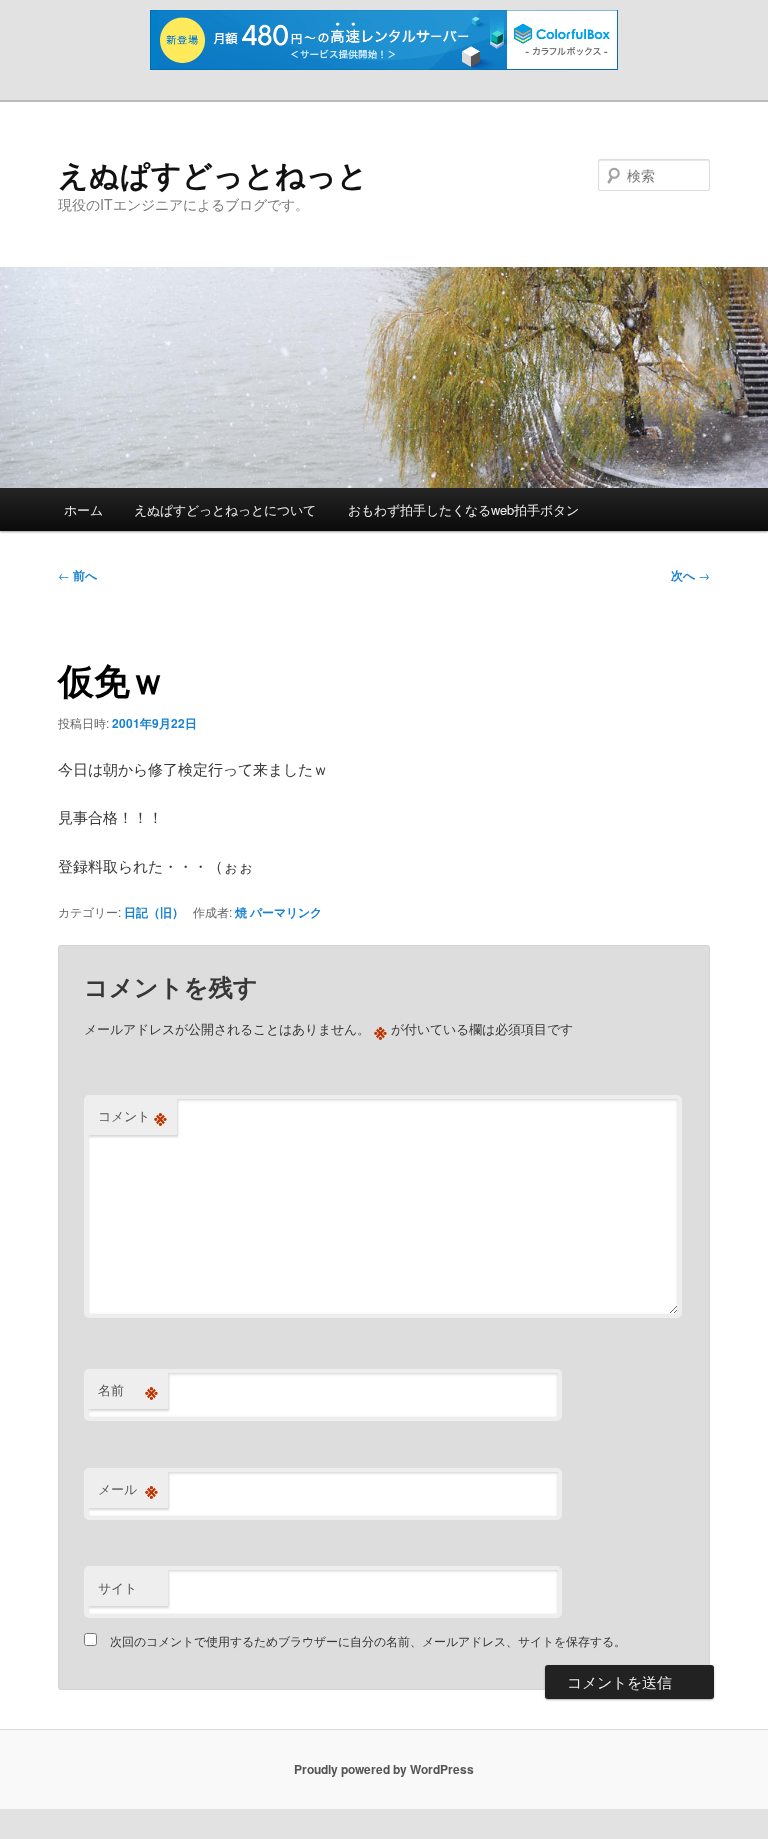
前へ (77, 575)
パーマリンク (286, 912)
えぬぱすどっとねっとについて (225, 509)
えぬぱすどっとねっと (213, 173)
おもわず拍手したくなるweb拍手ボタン (463, 509)
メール (128, 1489)
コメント (132, 1116)
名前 (128, 1390)
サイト (117, 1587)
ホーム (83, 509)
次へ (690, 575)
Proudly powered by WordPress (384, 1769)
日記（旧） (154, 912)
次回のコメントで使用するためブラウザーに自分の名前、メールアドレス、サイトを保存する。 (368, 1640)
